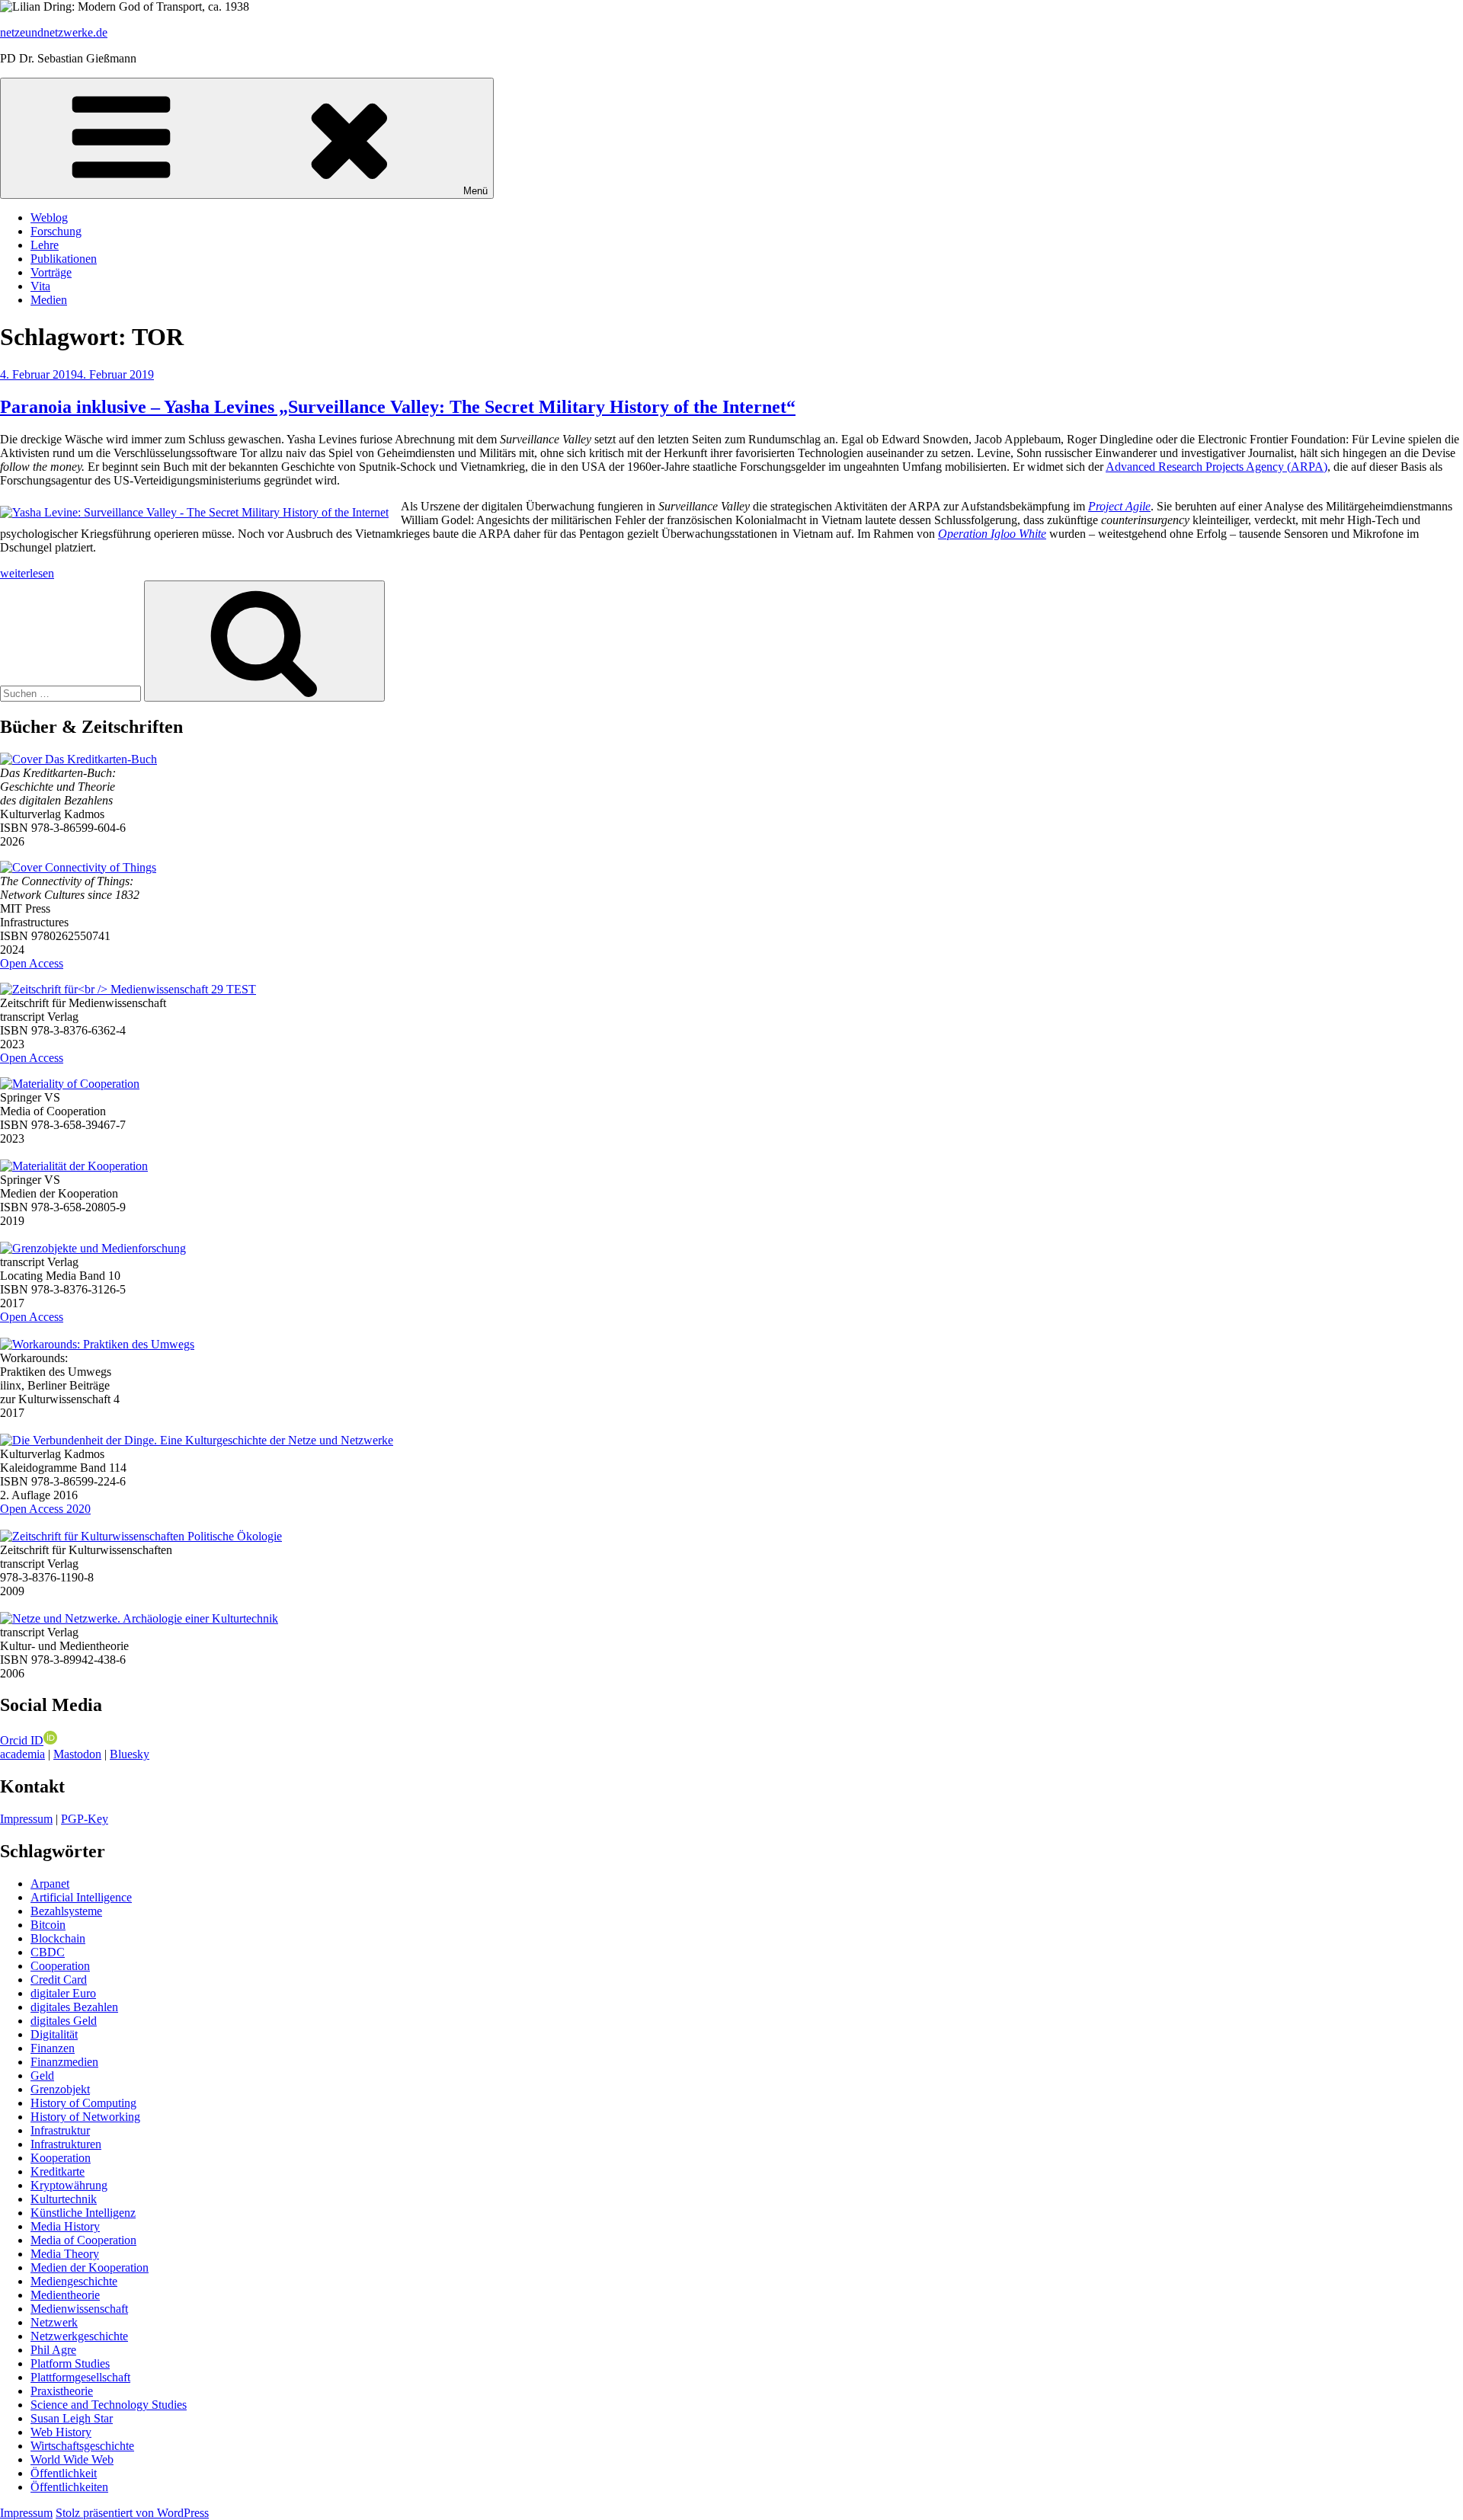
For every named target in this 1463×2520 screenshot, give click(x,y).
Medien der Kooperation (90, 2267)
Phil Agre (53, 2350)
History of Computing (83, 2103)
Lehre (45, 245)
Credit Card (59, 1980)
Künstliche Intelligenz (83, 2213)
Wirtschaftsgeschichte (82, 2446)
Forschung (56, 231)
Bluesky (130, 1754)
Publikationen (64, 259)
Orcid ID (22, 1740)
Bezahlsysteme (66, 1911)
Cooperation (60, 1966)
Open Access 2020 (45, 1509)
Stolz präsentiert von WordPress (132, 2513)
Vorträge (51, 272)
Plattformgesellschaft (80, 2377)
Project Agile (1119, 506)
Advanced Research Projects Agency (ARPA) (1216, 467)
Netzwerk (54, 2322)
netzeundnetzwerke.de (54, 32)
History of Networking (85, 2117)
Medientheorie (65, 2295)
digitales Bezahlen (74, 2007)
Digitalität (54, 2034)
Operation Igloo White (992, 534)
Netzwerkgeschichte (79, 2336)
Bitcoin (48, 1925)
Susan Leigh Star (72, 2418)
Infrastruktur (60, 2130)
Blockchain (58, 1938)
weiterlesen (27, 573)
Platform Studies (70, 2363)
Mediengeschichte (74, 2281)
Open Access (32, 963)
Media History (65, 2226)
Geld (42, 2075)
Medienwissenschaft (79, 2309)
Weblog (49, 217)
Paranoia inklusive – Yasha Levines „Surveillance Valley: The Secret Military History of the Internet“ (398, 407)
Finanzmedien (64, 2062)
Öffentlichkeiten (69, 2487)
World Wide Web (72, 2459)
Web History (61, 2432)
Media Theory (65, 2254)
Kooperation (61, 2158)
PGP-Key (85, 1819)
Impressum (26, 1819)
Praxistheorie (62, 2391)
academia (22, 1754)
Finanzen (53, 2048)
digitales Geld (64, 2021)
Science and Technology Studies (109, 2405)
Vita (40, 286)
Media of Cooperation (83, 2240)
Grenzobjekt (60, 2089)
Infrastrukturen (66, 2144)
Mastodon (77, 1754)
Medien (49, 300)
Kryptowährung (69, 2185)
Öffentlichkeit (64, 2473)
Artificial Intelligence (81, 1897)
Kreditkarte (58, 2171)
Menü (475, 191)
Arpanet (50, 1884)
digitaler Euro (63, 1993)
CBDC (48, 1952)
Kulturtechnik (64, 2199)
